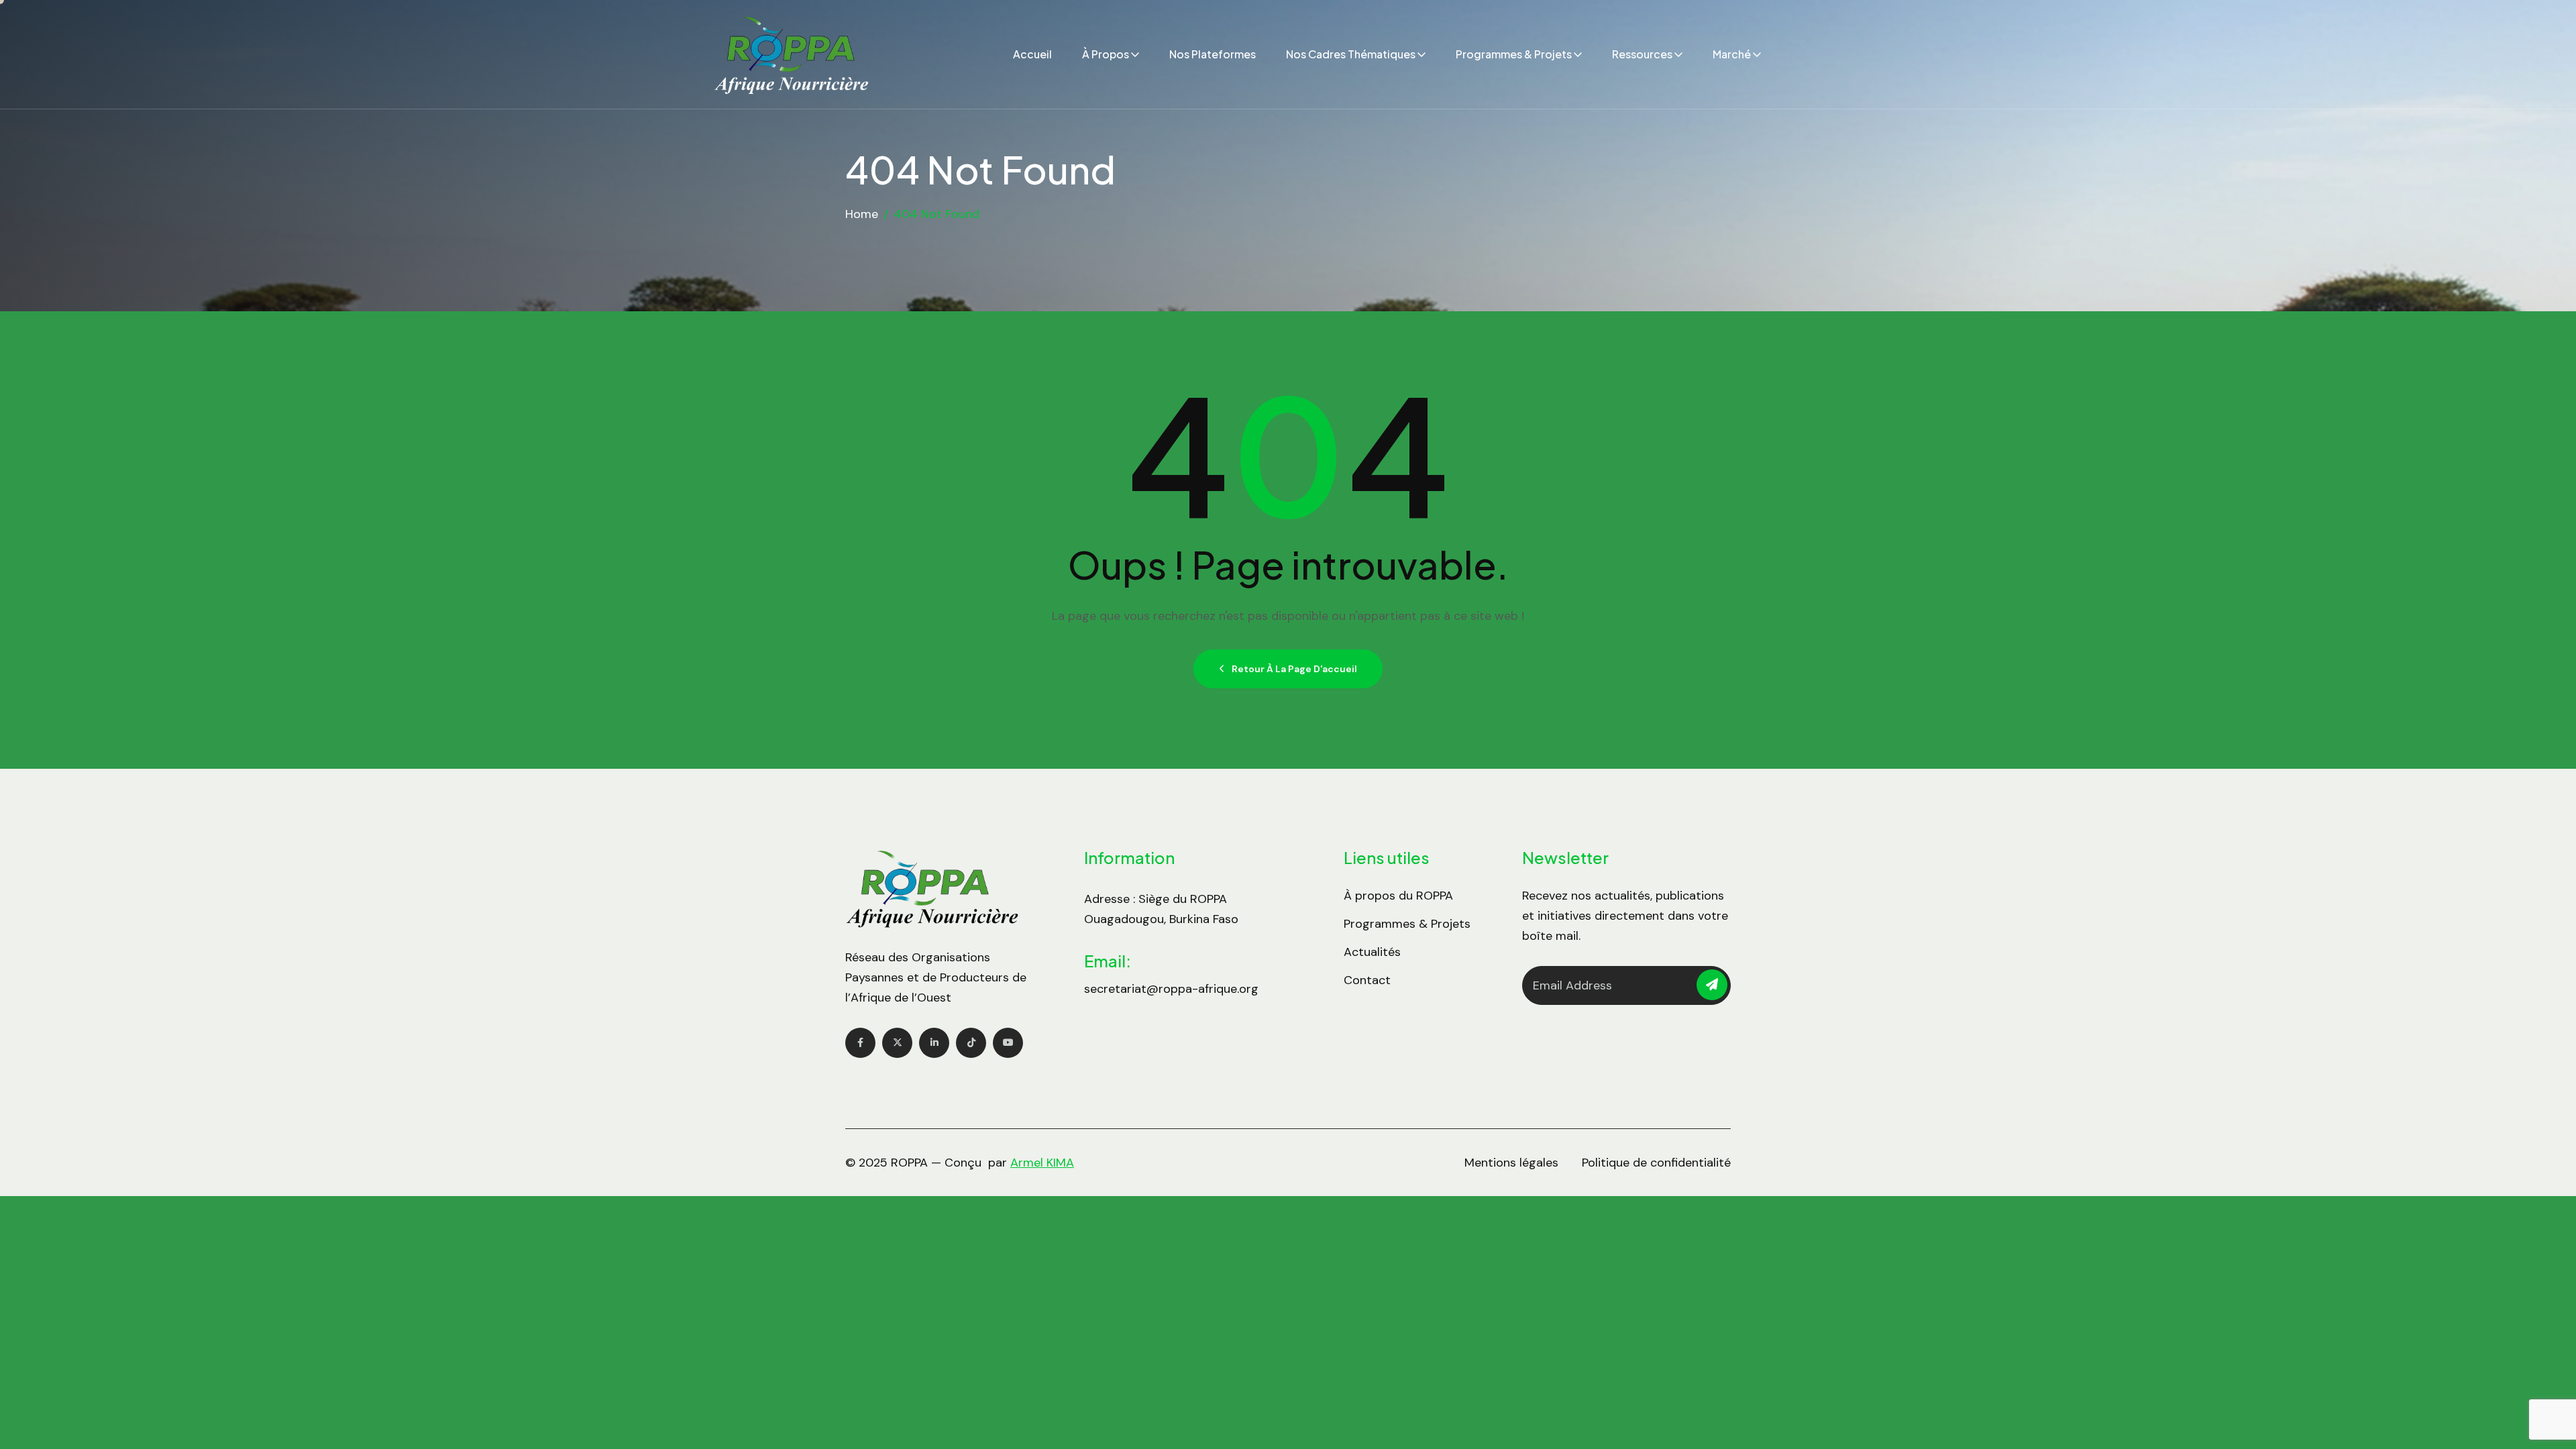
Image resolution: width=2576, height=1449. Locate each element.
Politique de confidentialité (1656, 1163)
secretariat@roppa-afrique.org (1171, 989)
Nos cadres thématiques (1351, 54)
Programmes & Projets (1514, 54)
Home (862, 214)
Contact (1367, 980)
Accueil (1032, 54)
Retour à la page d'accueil (1294, 669)
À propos (1106, 54)
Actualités (1372, 952)
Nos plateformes (1213, 54)
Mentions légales (1511, 1163)
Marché (1732, 54)
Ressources (1642, 54)
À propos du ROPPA (1398, 896)
